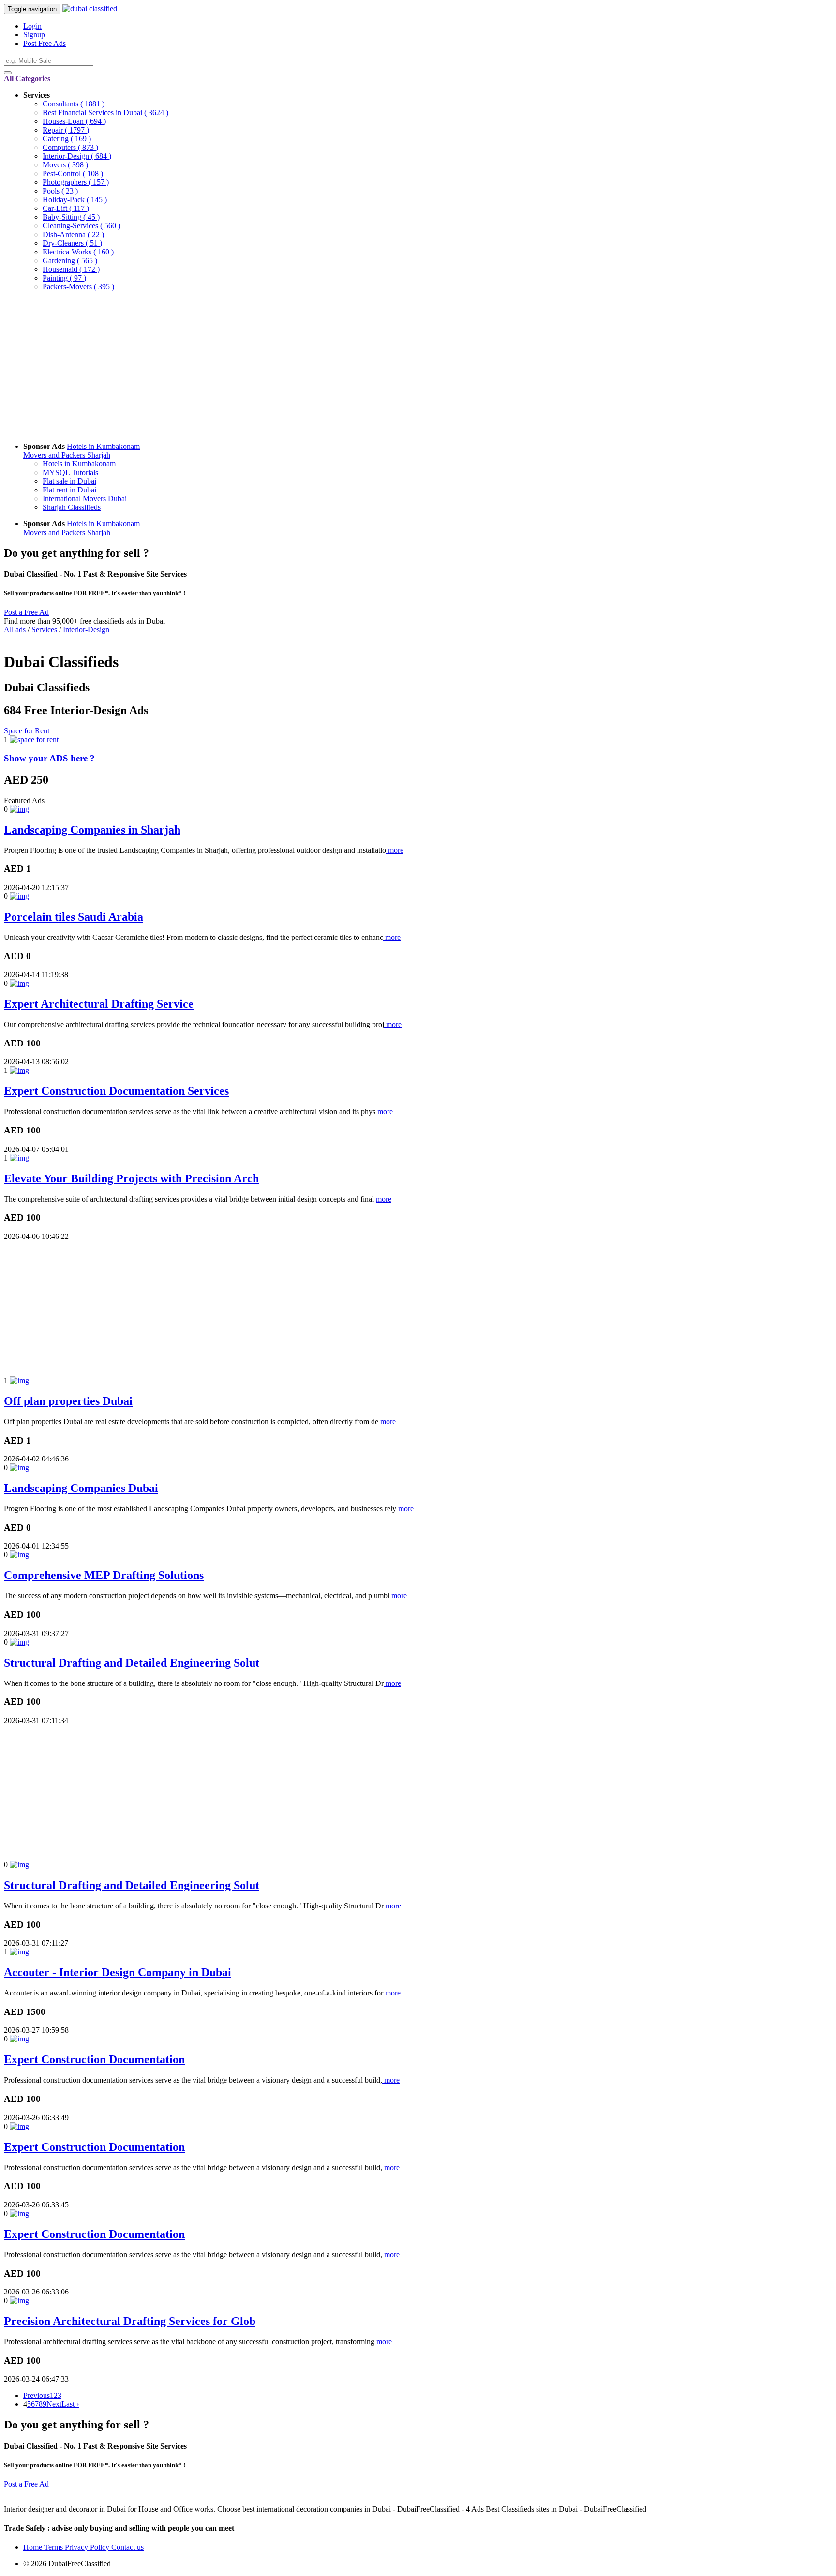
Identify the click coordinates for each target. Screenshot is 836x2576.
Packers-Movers (78, 287)
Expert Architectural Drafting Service (99, 1004)
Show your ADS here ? (49, 758)
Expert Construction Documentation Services (116, 1091)
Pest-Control (73, 173)
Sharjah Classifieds (72, 507)
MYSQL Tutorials (70, 472)
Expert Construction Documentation (94, 2059)
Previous (37, 2395)
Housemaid (71, 269)
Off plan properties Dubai (68, 1401)
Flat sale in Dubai (69, 481)
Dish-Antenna (73, 234)
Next (54, 2404)
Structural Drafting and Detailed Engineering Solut (132, 1663)
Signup (34, 35)
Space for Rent (27, 731)
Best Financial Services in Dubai (105, 112)
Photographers (76, 182)
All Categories (27, 79)
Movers (65, 165)
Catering (67, 139)
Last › (70, 2404)
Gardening (70, 261)
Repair (66, 130)
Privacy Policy (88, 2547)
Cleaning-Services (82, 226)
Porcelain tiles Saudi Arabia (74, 917)
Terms (54, 2547)
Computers (70, 147)
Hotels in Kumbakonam (103, 446)
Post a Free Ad (26, 612)
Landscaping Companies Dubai (81, 1488)
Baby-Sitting (71, 217)
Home (34, 2547)
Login (32, 26)
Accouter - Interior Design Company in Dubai (118, 1972)
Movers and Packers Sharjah (67, 455)
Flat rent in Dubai (69, 490)
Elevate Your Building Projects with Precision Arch (131, 1178)
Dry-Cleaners (72, 243)
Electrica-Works (78, 252)
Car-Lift (66, 208)
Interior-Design (77, 156)
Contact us (127, 2547)
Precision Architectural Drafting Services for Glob (130, 2321)
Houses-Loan (74, 121)
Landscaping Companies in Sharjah (92, 830)
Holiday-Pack (75, 200)
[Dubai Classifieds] (90, 8)
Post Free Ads (45, 43)
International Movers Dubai (85, 499)
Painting (64, 278)
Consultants (74, 104)
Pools (60, 191)
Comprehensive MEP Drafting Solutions (104, 1575)
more (395, 850)
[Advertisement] (294, 367)
